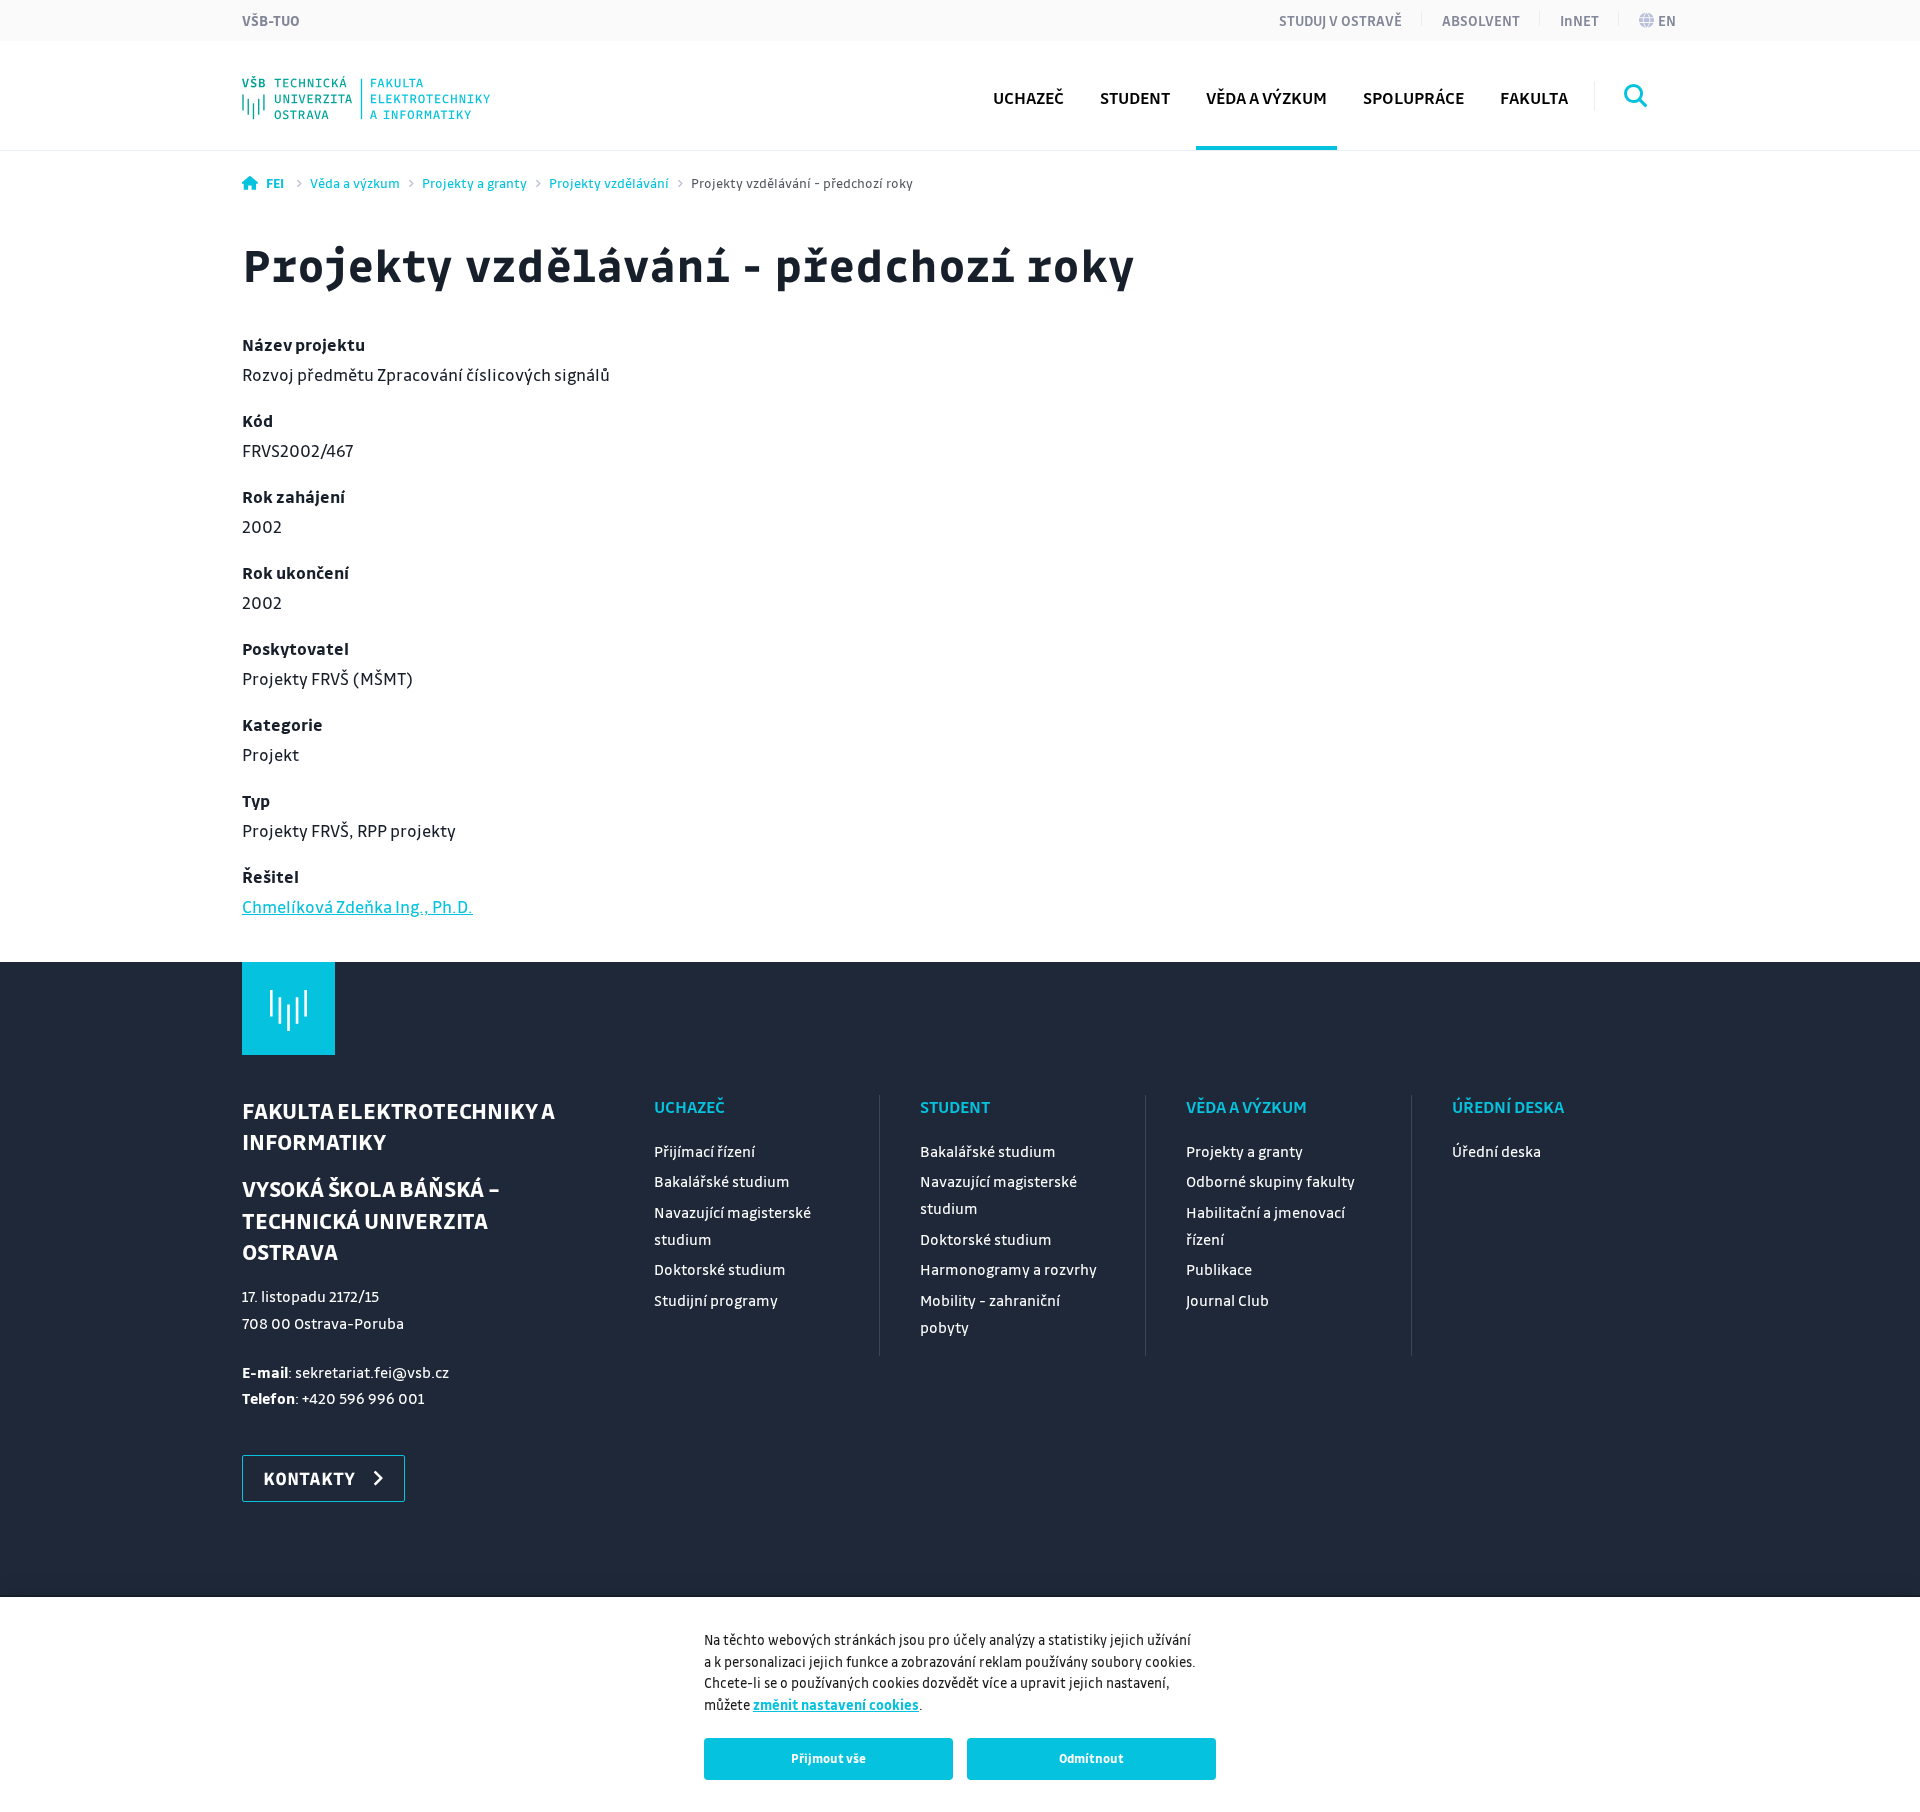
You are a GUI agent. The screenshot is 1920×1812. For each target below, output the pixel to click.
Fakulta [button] (1534, 97)
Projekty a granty (474, 182)
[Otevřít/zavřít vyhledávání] (1636, 99)
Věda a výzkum (355, 182)
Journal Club (1227, 1300)
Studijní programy (716, 1300)
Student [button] (1135, 97)
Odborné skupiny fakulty (1270, 1181)
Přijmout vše (828, 1758)
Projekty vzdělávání (609, 182)
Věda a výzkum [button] (1266, 97)
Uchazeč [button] (1028, 97)
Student (955, 1106)
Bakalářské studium (722, 1181)
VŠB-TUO (271, 20)
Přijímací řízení (704, 1151)
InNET (1579, 20)
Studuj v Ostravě (1340, 20)
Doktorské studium (720, 1269)
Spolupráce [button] (1413, 97)
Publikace (1219, 1269)
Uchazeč (689, 1106)
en (1667, 20)
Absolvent (1481, 20)
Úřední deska (1508, 1106)
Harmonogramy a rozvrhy (1008, 1269)
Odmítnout (1091, 1758)
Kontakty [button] (309, 1478)
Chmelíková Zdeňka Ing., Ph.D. (357, 906)
